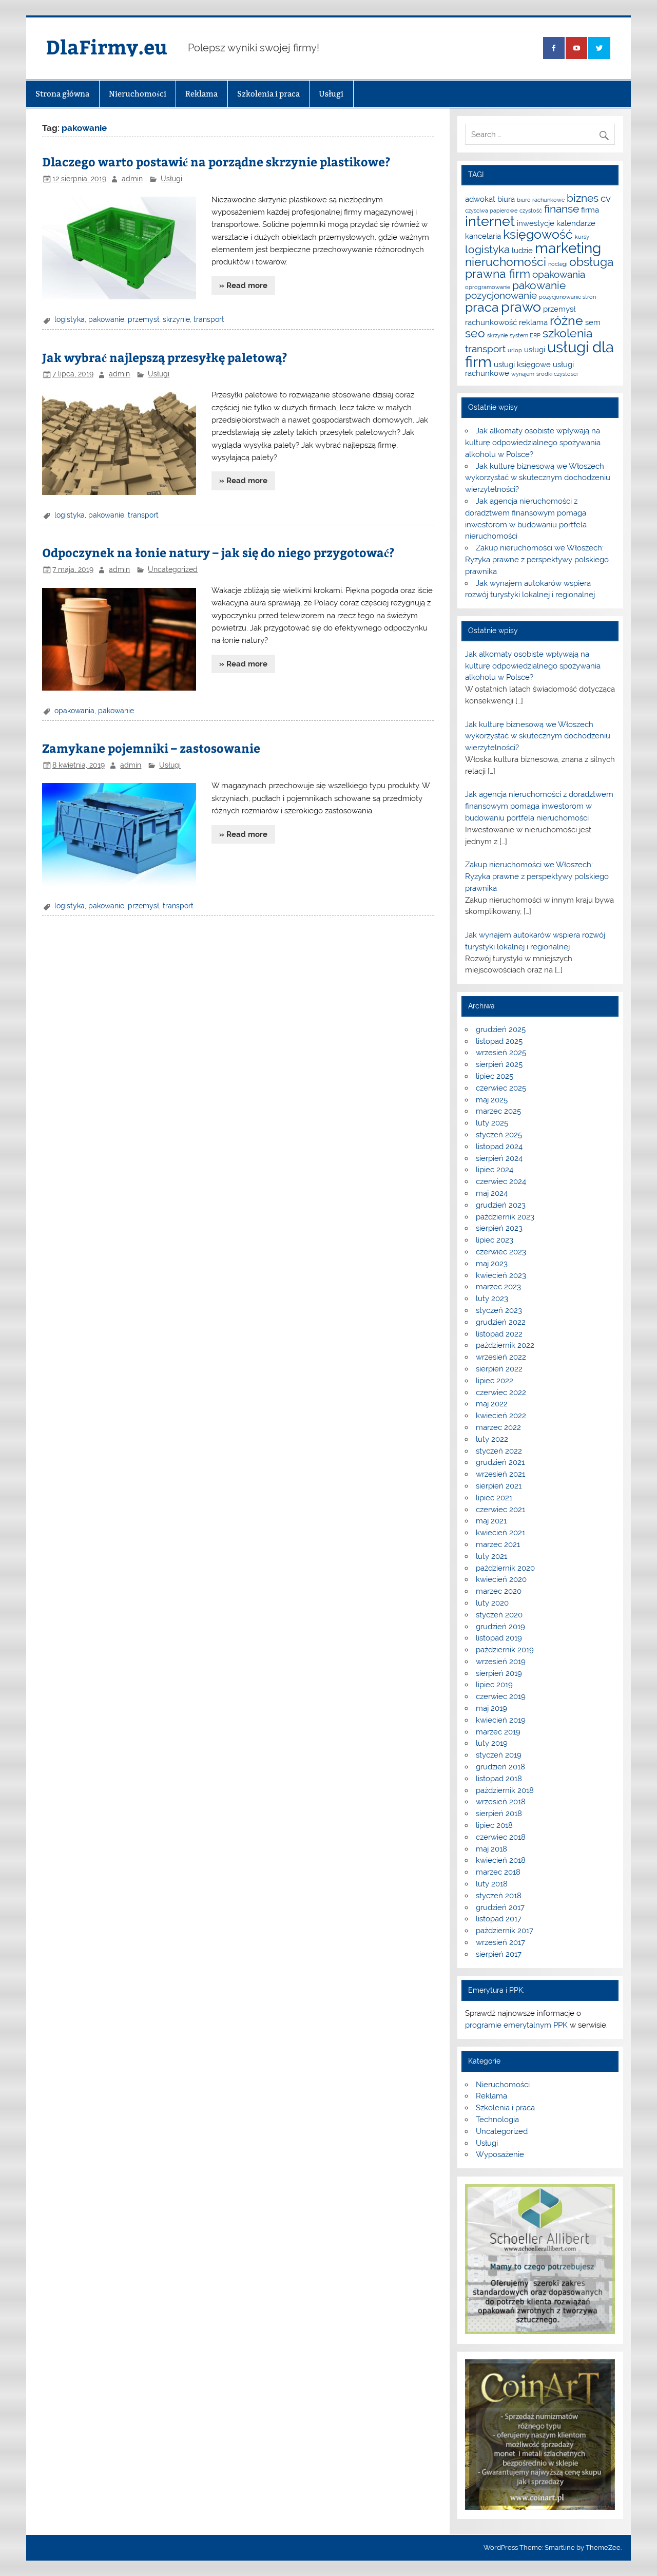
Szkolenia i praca (268, 94)
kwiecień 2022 (501, 1416)
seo (475, 333)
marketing (568, 248)
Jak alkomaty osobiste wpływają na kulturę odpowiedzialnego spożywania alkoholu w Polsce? (533, 443)
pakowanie (106, 319)
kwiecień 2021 (500, 1533)
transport (209, 319)
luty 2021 (491, 1556)
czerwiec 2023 (501, 1252)
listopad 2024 (499, 1147)
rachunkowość (491, 322)
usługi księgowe (522, 364)
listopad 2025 (499, 1041)
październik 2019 (505, 1650)
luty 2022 (492, 1439)
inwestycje (536, 223)
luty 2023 (492, 1299)
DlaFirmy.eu (107, 46)
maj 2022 (492, 1404)
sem (593, 322)
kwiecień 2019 (501, 1720)
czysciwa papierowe (491, 211)
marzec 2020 (499, 1591)
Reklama (201, 94)
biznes (583, 198)
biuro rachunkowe (541, 200)
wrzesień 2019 (501, 1662)
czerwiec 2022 (501, 1392)
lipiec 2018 (494, 1825)
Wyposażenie (500, 2154)
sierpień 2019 (499, 1673)
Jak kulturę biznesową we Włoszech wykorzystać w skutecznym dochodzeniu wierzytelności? (538, 478)
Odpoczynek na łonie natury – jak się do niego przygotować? (218, 552)
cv (606, 198)
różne (566, 320)
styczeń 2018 (499, 1896)
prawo (521, 307)
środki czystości (557, 374)
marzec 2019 (498, 1732)
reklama (533, 322)
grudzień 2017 (500, 1907)
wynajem (523, 374)
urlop (515, 350)
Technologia (497, 2120)
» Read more (243, 285)
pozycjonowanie (501, 295)
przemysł (143, 319)
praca (482, 307)
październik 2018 (505, 1790)
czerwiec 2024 (501, 1181)
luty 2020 (492, 1603)
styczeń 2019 (499, 1755)
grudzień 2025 (501, 1029)
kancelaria (483, 236)
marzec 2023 (498, 1287)
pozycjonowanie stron (567, 297)
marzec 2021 (498, 1544)
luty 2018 (492, 1884)
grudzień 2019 (500, 1627)
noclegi (558, 264)
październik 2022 (505, 1345)
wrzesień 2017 (500, 1942)
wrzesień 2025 (501, 1053)
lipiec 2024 (495, 1170)
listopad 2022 (499, 1334)
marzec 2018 (498, 1872)
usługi (535, 349)
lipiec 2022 (495, 1381)
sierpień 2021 (499, 1486)
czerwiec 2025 (501, 1088)
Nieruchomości (138, 94)
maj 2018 (491, 1849)
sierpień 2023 (499, 1228)
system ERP (525, 335)
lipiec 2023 (495, 1240)
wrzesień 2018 (501, 1802)
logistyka (70, 319)
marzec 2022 (498, 1427)
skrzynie (176, 319)
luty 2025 (492, 1123)
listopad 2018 (499, 1779)
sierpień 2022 (499, 1369)
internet (490, 221)
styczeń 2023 (499, 1310)
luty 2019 (492, 1743)
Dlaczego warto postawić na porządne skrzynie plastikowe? (216, 161)
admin (132, 179)
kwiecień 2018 (501, 1860)
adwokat (480, 199)
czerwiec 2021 (500, 1510)
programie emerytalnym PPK (516, 2025)
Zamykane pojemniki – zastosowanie (151, 748)
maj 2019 (491, 1708)
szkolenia (568, 333)
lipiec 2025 (495, 1076)
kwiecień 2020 (501, 1579)
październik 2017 (505, 1931)
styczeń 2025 (499, 1135)
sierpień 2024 (499, 1158)
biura (506, 199)
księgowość (538, 234)
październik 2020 (505, 1568)
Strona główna (62, 94)
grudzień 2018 (500, 1767)
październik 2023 (505, 1217)
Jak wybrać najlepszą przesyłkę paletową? (165, 357)
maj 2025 (492, 1100)
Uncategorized (173, 569)
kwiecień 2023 (501, 1275)
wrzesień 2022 (501, 1357)
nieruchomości (506, 262)
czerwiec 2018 (501, 1837)
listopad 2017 (499, 1919)
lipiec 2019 (494, 1685)
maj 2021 (491, 1521)
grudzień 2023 (501, 1205)
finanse (562, 209)
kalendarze (576, 223)
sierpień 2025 (499, 1064)
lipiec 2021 (494, 1498)
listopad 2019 (499, 1638)
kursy (582, 237)
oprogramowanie (488, 287)
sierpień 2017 (499, 1954)
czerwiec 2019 (501, 1696)
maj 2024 (492, 1193)
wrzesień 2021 (500, 1474)
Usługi (331, 94)
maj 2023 (492, 1264)
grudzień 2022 (501, 1322)
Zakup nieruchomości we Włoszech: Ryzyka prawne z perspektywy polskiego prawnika (537, 560)
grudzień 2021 (500, 1462)
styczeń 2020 (499, 1615)
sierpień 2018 (499, 1814)
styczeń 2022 (499, 1451)
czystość (531, 211)
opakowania (74, 711)
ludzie (522, 250)
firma (590, 210)
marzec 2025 (498, 1111)
